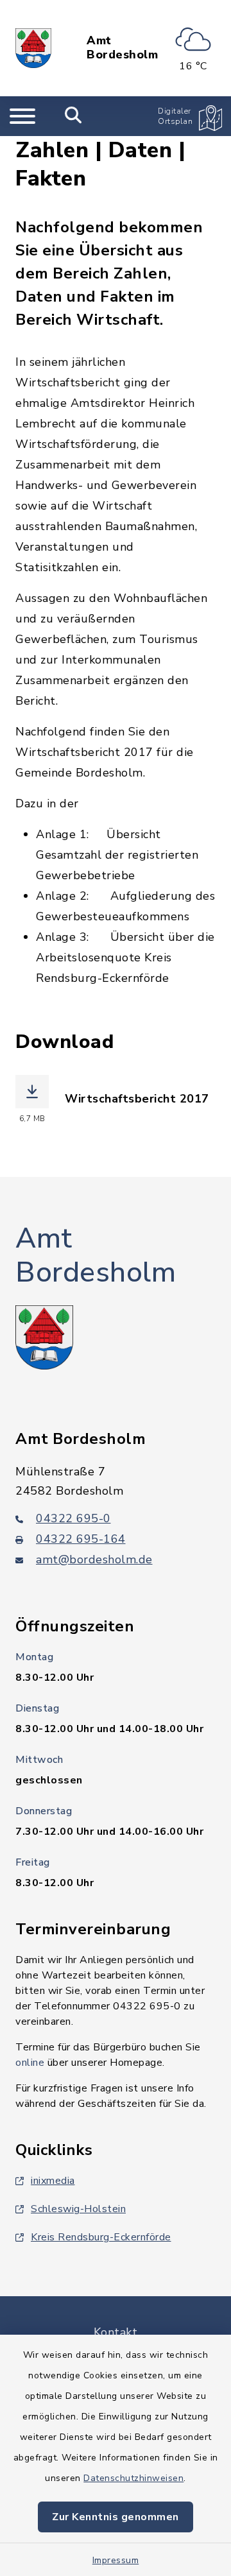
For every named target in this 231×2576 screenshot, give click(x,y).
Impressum (116, 2560)
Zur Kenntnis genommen (116, 2517)
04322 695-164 (81, 1539)
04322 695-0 (73, 1518)
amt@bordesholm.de (94, 1559)
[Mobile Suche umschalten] (73, 116)
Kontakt (116, 2332)
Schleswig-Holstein (78, 2209)
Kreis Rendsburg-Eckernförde (101, 2237)
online (30, 2063)
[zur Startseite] (33, 48)
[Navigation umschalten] (22, 116)
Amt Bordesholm (122, 48)
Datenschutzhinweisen (133, 2478)
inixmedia (53, 2181)
